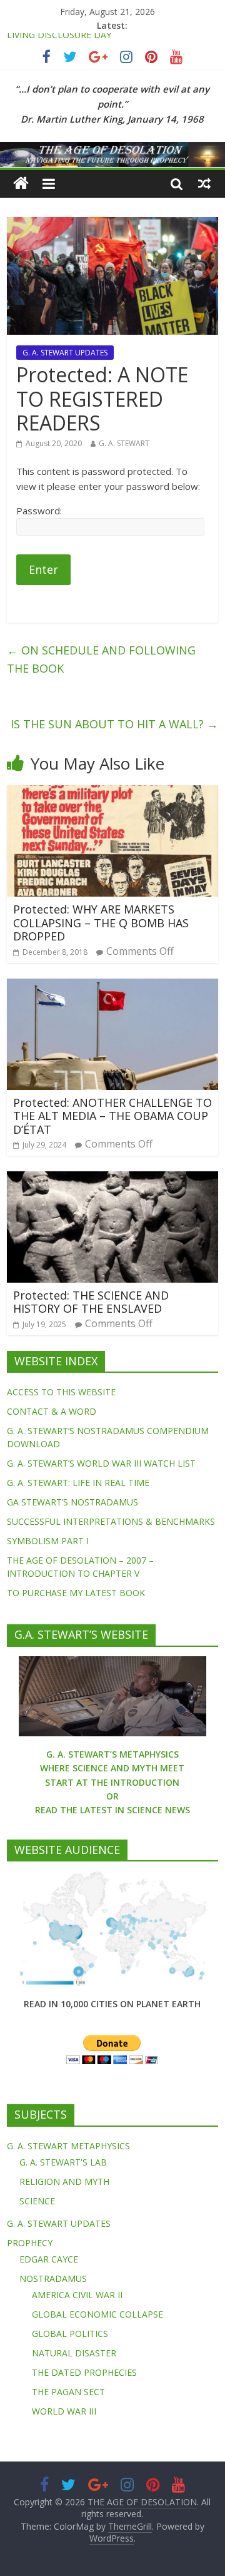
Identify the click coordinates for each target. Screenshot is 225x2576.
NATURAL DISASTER (74, 2353)
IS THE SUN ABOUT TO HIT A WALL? (114, 724)
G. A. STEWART (124, 443)
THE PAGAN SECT (68, 2392)
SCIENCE (37, 2201)
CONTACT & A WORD (52, 1411)
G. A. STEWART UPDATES (65, 353)
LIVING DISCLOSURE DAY (59, 40)
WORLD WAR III (64, 2411)
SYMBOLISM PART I (48, 1541)
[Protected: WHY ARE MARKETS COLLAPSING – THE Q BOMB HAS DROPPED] (112, 793)
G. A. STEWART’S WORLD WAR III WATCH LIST (101, 1463)
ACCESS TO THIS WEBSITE (61, 1392)
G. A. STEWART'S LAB (63, 2162)
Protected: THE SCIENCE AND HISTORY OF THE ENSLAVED (91, 1302)
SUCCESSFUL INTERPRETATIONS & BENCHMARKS (111, 1521)
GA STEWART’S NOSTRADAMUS (72, 1502)
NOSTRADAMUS (53, 2278)
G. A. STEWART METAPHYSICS (68, 2146)
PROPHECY (30, 2243)
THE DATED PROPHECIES (84, 2372)
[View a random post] (204, 183)
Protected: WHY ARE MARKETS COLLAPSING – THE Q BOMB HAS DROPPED (101, 923)
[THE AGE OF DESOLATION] (21, 184)
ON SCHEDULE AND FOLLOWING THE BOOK (101, 659)
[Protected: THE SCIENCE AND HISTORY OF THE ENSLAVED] (112, 1179)
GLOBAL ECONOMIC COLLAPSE (97, 2314)
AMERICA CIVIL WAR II (77, 2295)
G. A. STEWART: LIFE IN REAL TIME (78, 1483)
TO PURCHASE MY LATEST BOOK (76, 1593)
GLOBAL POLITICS (70, 2334)
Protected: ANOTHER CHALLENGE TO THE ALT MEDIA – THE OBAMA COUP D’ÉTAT (112, 1116)
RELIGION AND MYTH (64, 2181)
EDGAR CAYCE (49, 2259)
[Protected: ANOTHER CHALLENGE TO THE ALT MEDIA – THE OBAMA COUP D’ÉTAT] (112, 986)
